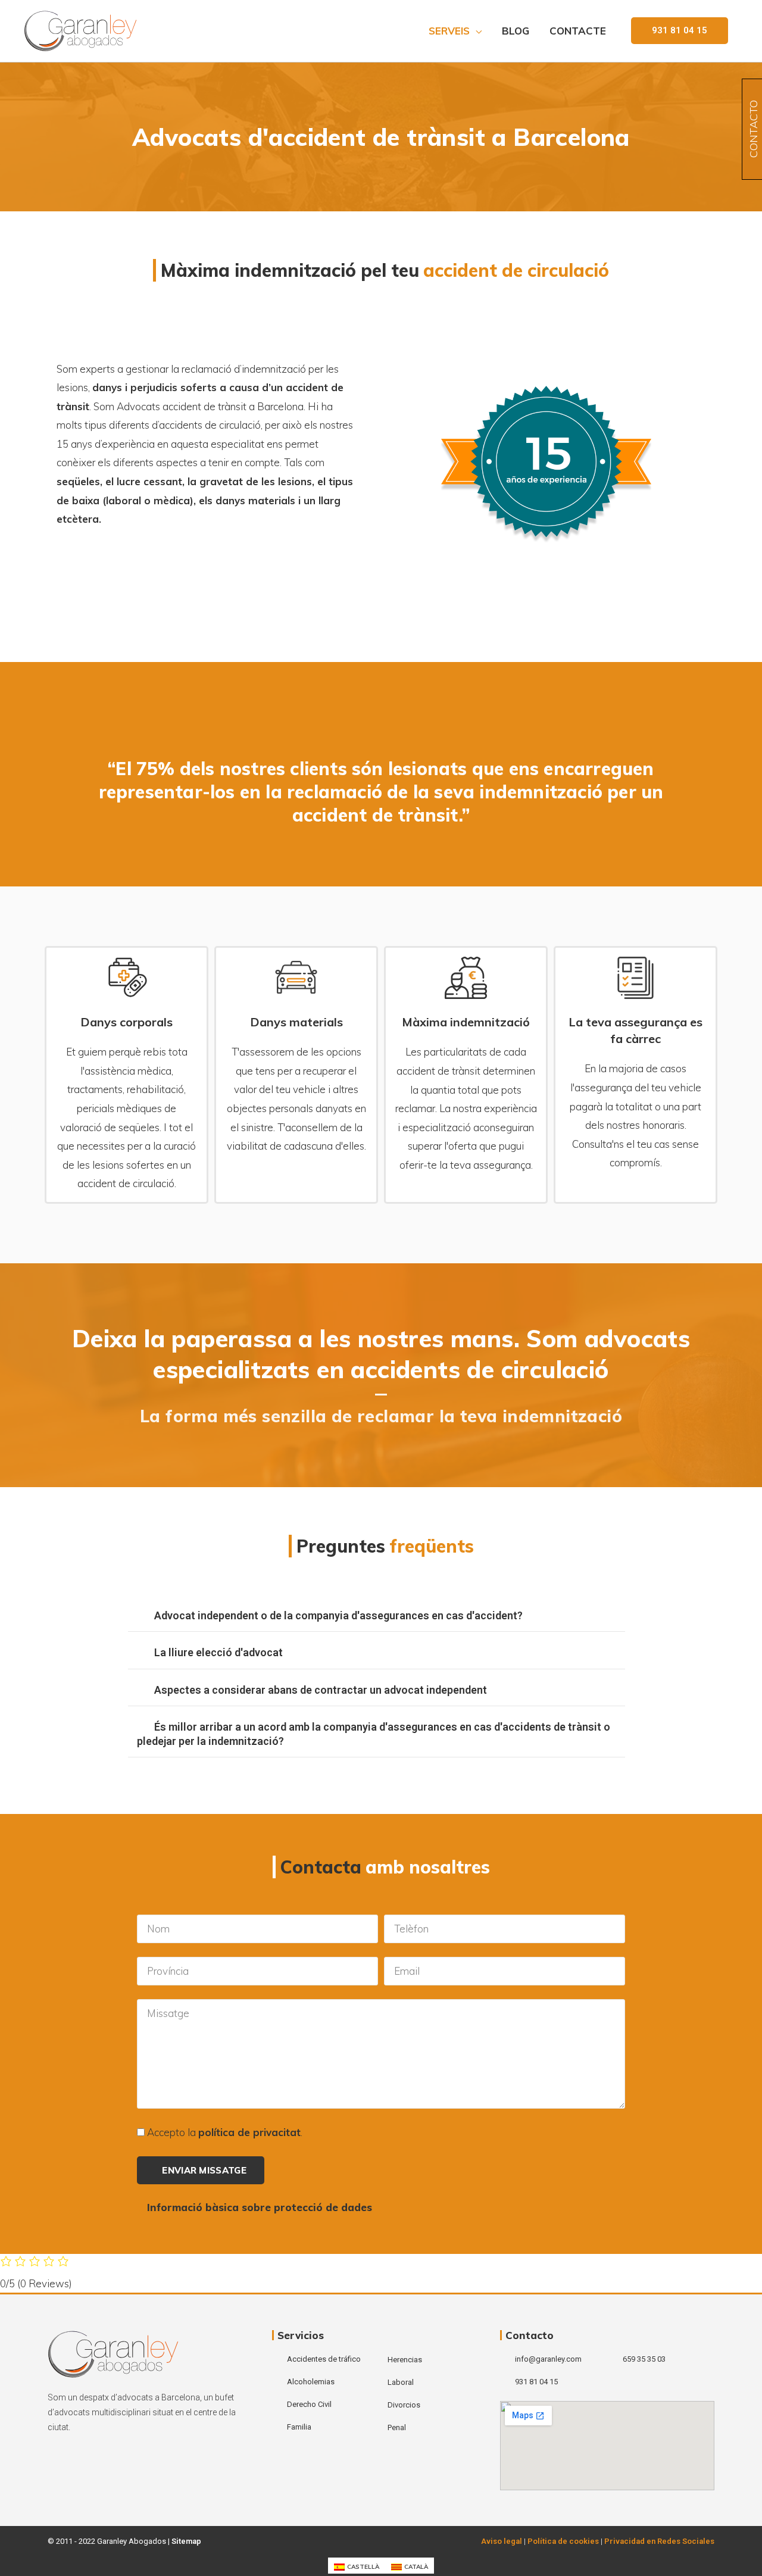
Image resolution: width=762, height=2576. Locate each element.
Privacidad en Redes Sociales (659, 2541)
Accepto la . (225, 2132)
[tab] (377, 1616)
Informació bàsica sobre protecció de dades (260, 2207)
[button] (680, 31)
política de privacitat (249, 2132)
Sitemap (186, 2541)
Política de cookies (563, 2541)
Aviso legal (502, 2541)
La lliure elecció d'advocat (218, 1652)
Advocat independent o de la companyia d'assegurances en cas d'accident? (338, 1615)
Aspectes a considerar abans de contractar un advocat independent (321, 1690)
